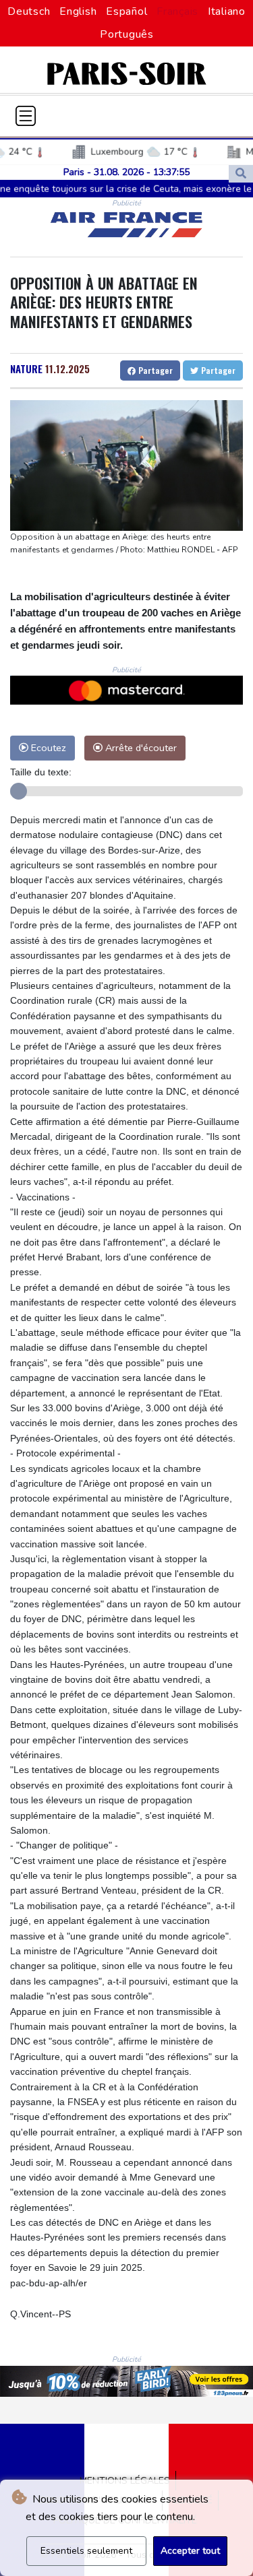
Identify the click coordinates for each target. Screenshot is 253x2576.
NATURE (26, 368)
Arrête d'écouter (140, 748)
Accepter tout (190, 2551)
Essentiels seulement (86, 2551)
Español (126, 11)
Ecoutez (47, 748)
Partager (154, 370)
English (78, 11)
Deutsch (29, 11)
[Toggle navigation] (26, 116)
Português (127, 34)
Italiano (227, 11)
